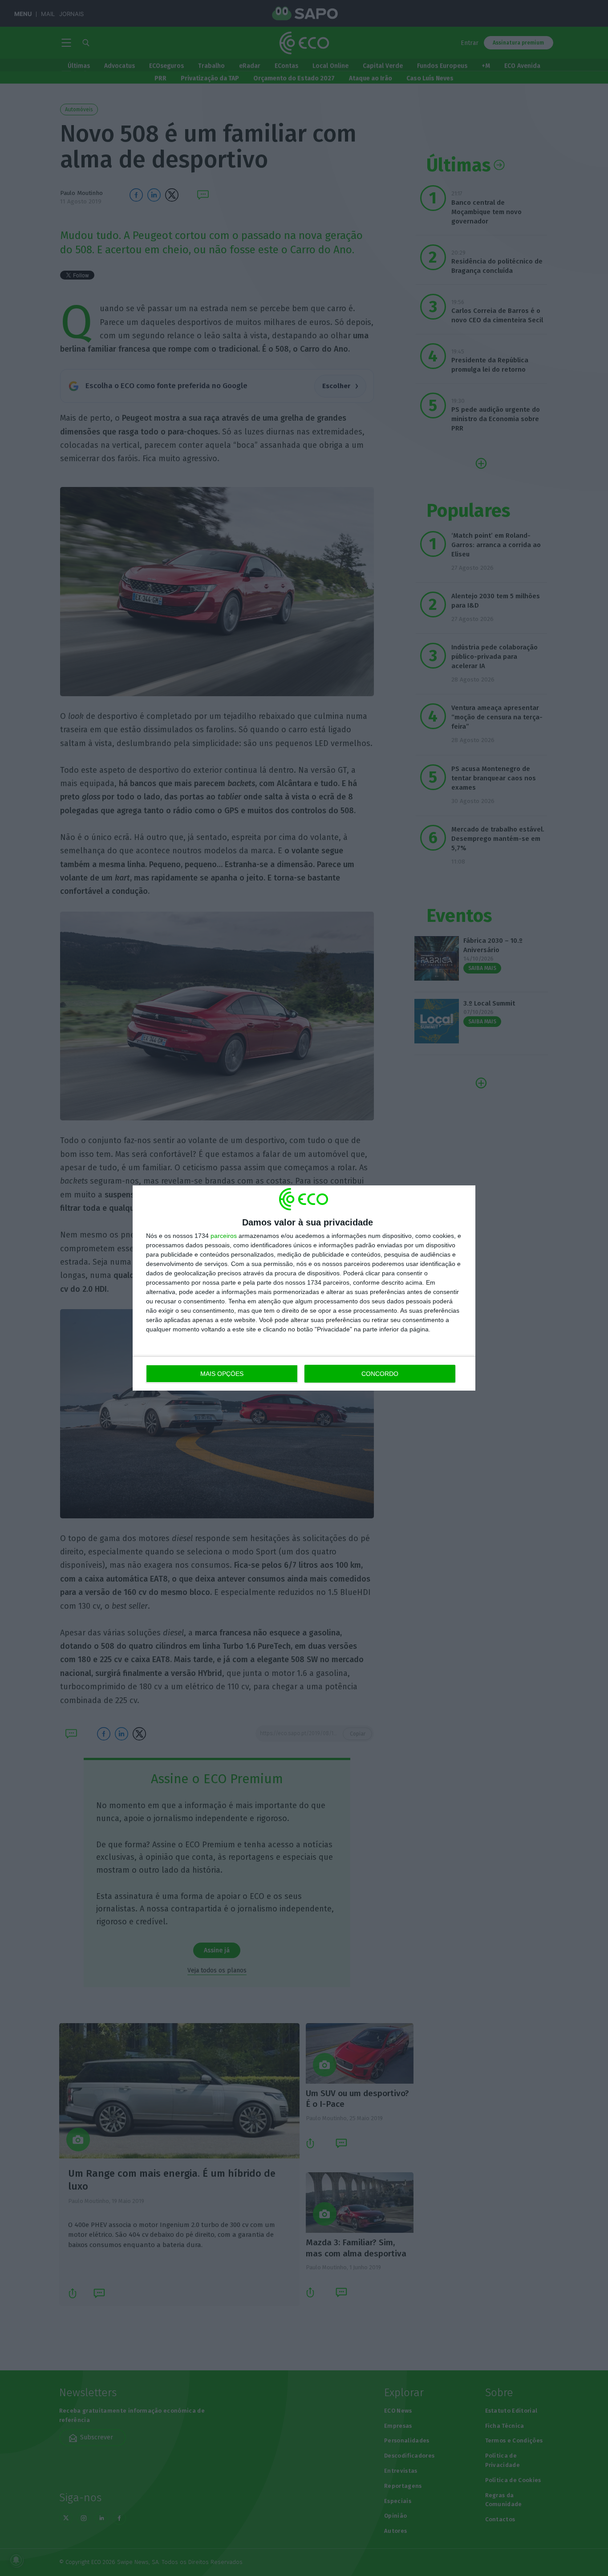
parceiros (224, 1236)
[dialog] (304, 1288)
